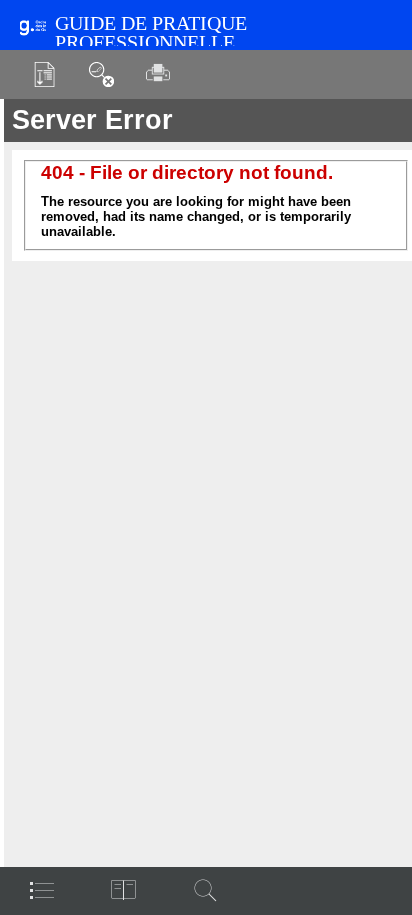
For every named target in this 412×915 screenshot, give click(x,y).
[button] (44, 74)
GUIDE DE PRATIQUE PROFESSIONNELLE (151, 33)
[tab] (41, 890)
